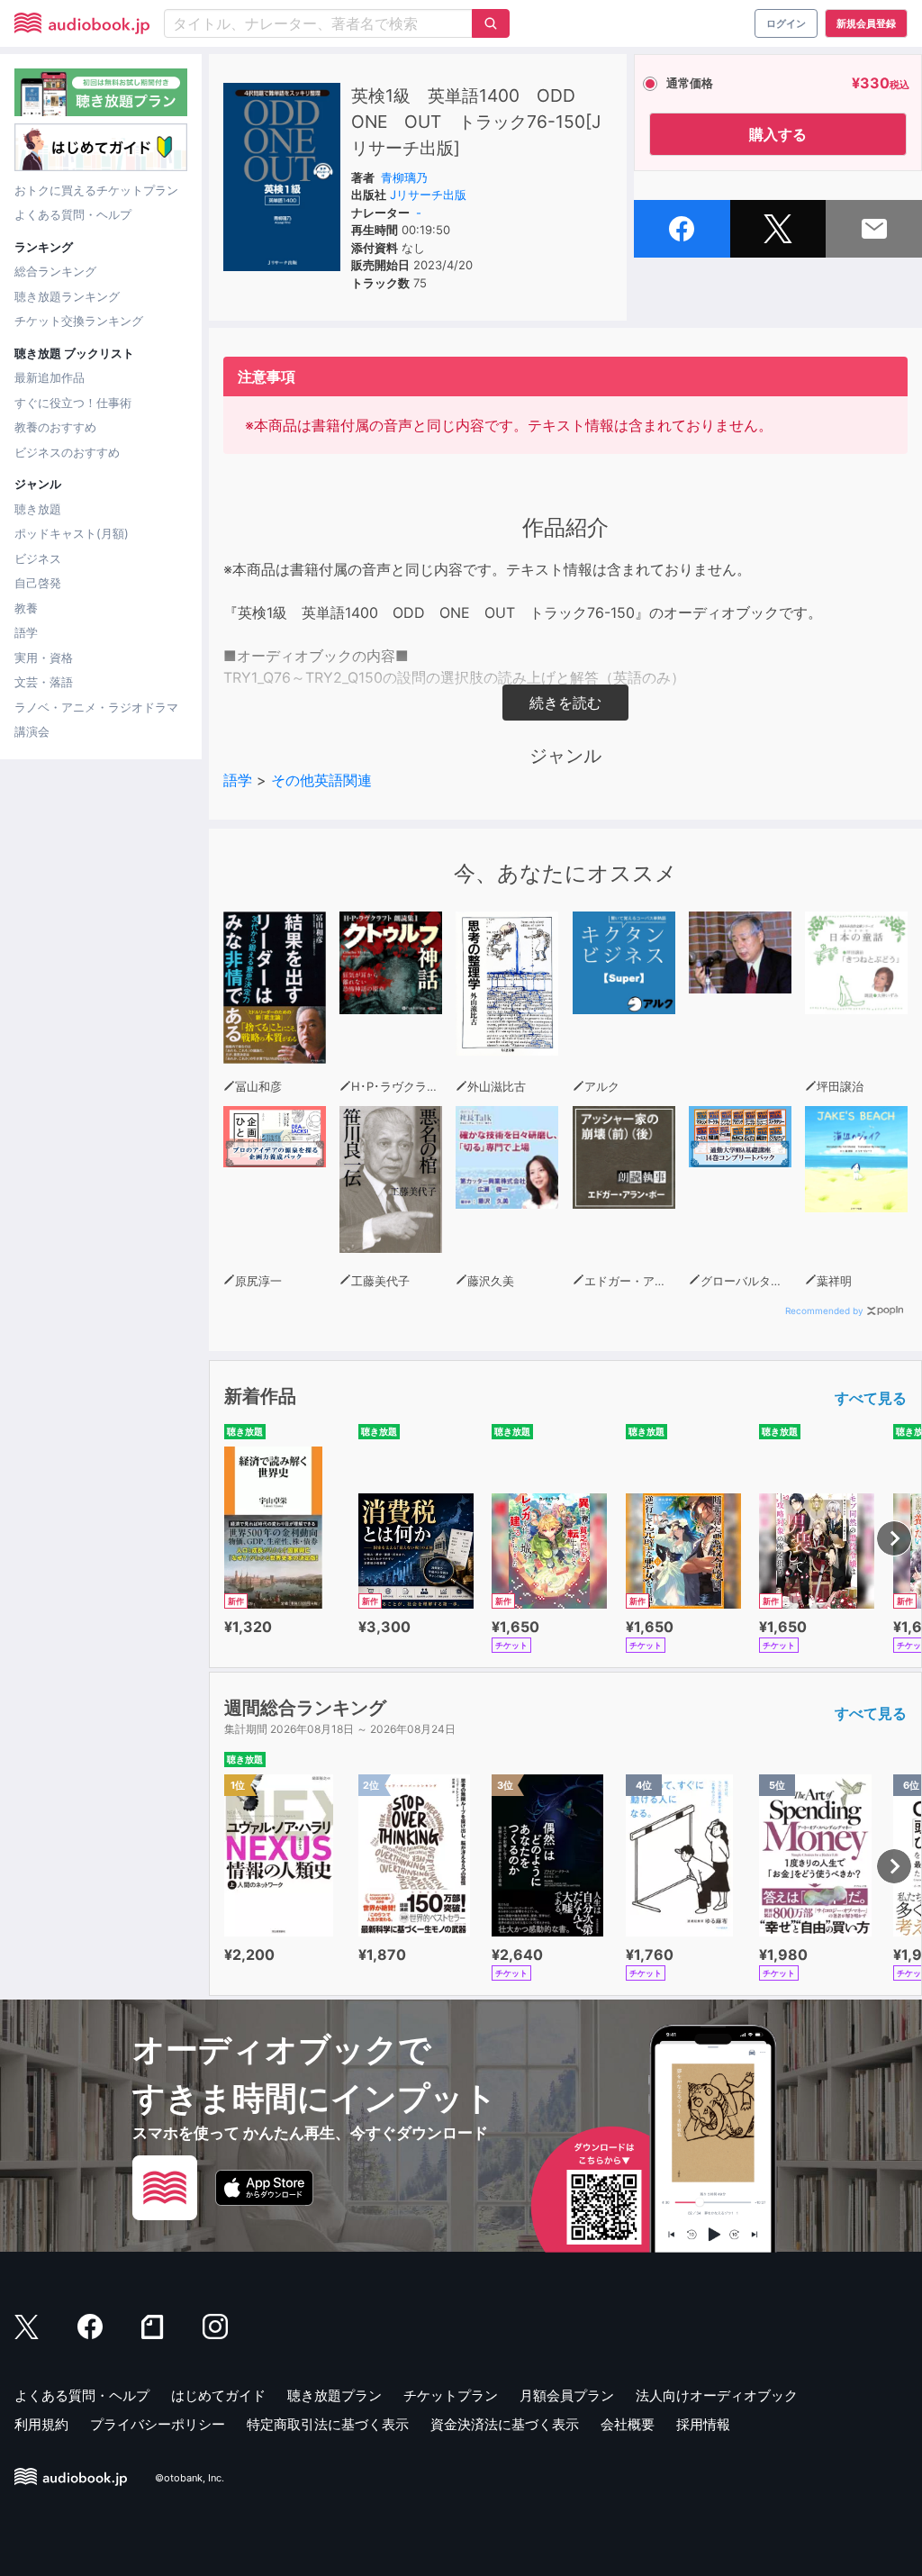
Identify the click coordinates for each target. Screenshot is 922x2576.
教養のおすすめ (55, 427)
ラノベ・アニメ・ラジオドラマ (96, 707)
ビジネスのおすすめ (67, 452)
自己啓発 (38, 583)
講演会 (32, 731)
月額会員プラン (567, 2395)
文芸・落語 (44, 682)
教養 (26, 608)
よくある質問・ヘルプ (73, 214)
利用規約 (41, 2424)
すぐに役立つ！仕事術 (73, 403)
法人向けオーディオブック (717, 2395)
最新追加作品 (50, 377)
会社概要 (628, 2424)
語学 (26, 632)
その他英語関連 (321, 780)
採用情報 (703, 2424)
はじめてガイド (218, 2395)
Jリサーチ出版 (428, 195)
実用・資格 (44, 658)
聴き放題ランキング (67, 296)
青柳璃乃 (404, 177)
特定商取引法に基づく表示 (328, 2424)
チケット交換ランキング (79, 321)
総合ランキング (55, 271)
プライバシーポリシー (158, 2424)
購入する (778, 134)
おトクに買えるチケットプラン (96, 190)
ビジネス (38, 558)
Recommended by (824, 1311)
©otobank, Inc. (190, 2478)
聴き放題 (38, 509)
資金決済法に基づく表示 (505, 2424)
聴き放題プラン (334, 2395)
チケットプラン (451, 2395)
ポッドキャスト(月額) (72, 533)
